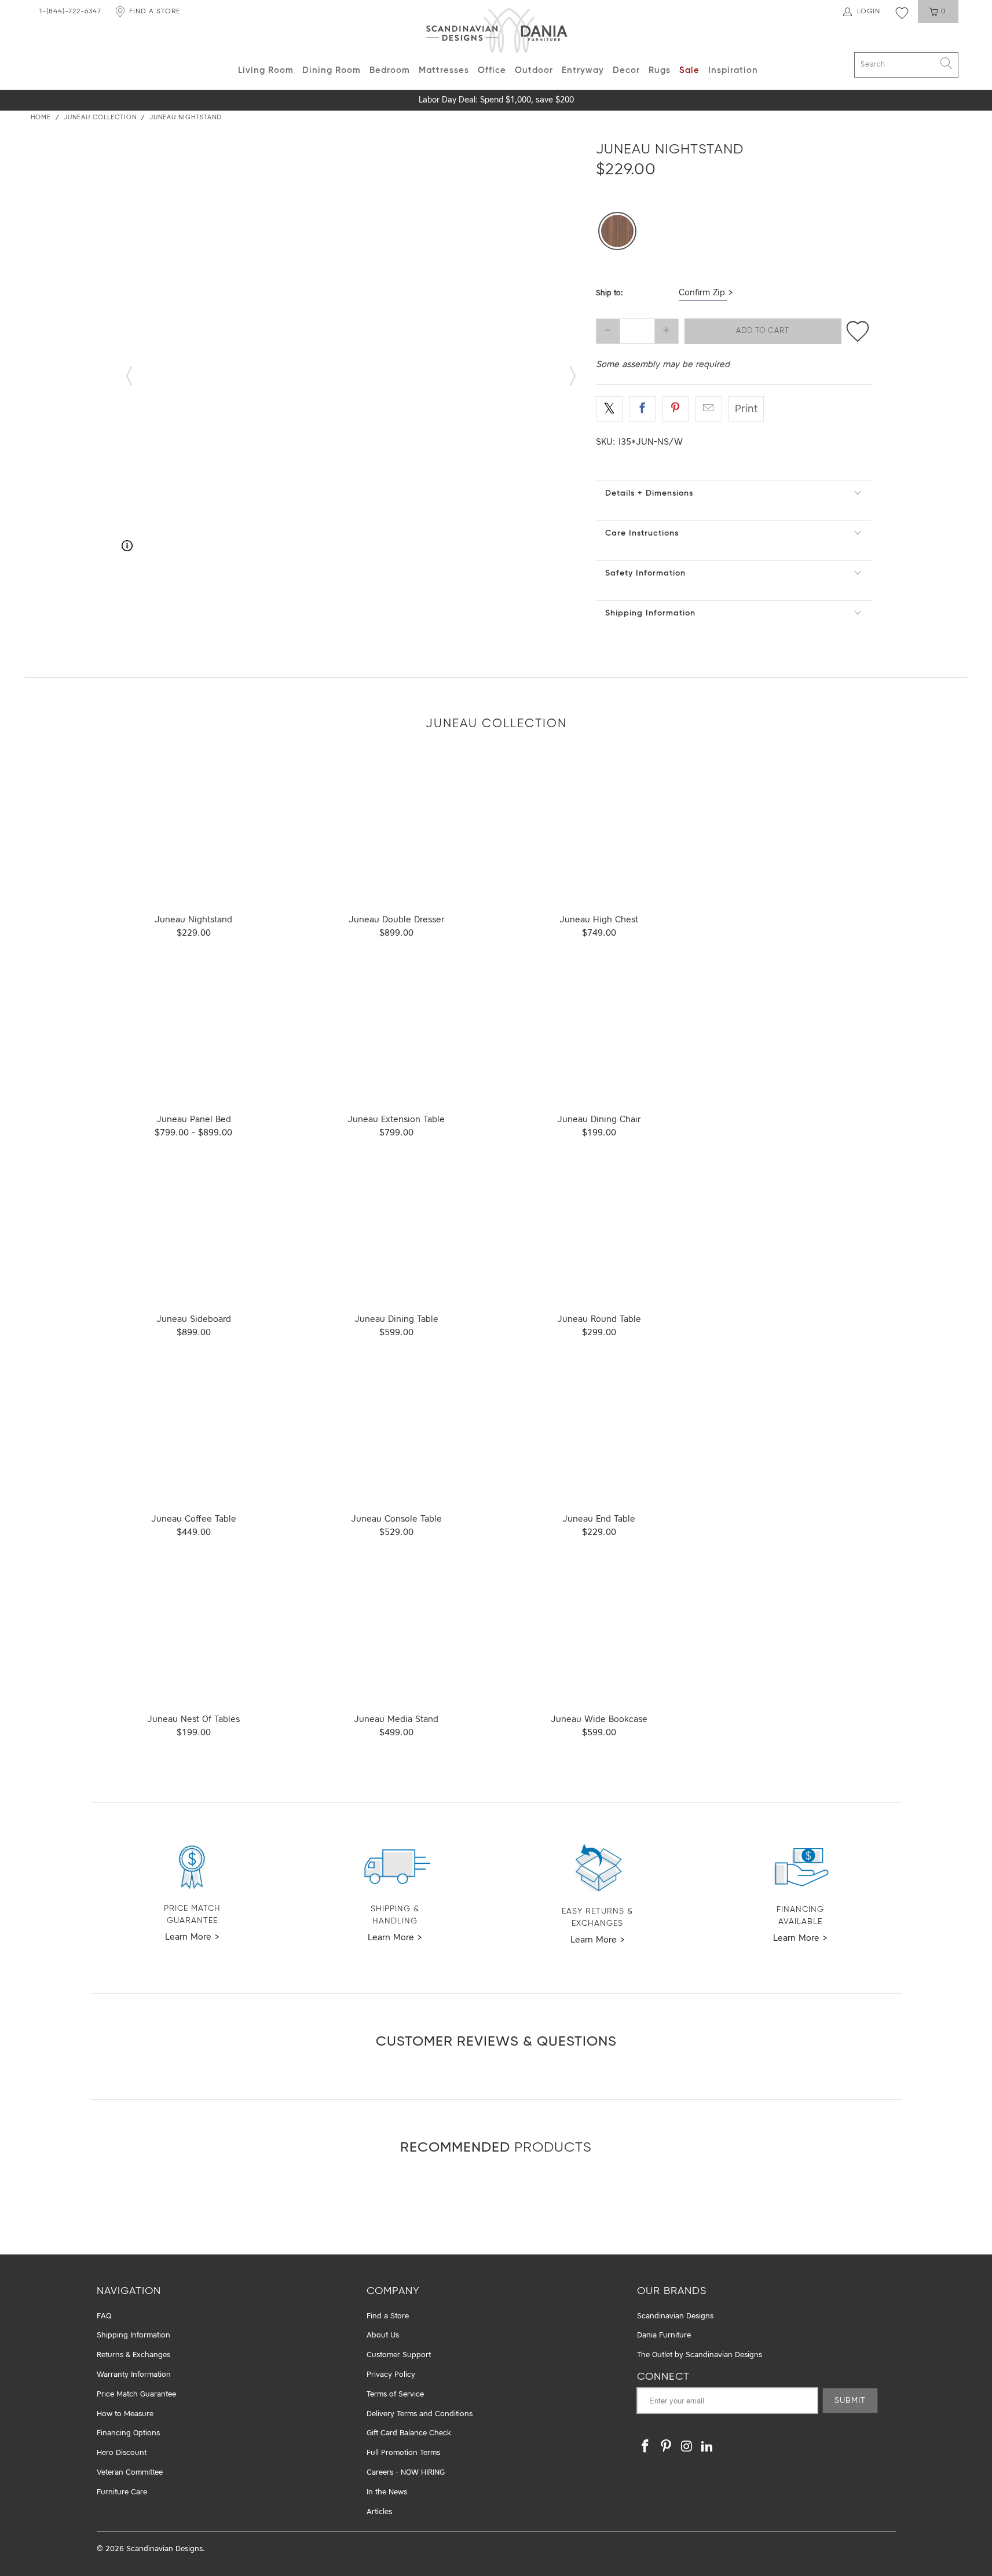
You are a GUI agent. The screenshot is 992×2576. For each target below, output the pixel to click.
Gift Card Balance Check (409, 2433)
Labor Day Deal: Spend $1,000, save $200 (496, 100)
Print (746, 409)
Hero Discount (122, 2453)
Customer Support (399, 2355)
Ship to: (610, 293)
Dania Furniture (664, 2335)
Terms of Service (395, 2394)
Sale (689, 70)
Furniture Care (122, 2492)
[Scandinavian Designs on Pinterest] (667, 2447)
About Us (383, 2335)
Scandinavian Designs (675, 2316)
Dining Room (332, 70)
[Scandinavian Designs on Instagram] (687, 2447)
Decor (626, 70)
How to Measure (125, 2414)
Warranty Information (134, 2375)
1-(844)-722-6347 (70, 12)
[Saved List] (902, 13)
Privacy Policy (391, 2375)
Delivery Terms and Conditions (420, 2414)
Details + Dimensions (649, 493)
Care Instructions (642, 533)
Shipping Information (650, 613)
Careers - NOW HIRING (406, 2473)
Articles (379, 2512)
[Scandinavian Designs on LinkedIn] (708, 2447)
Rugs (660, 70)
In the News (387, 2492)
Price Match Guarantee (136, 2394)
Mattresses (444, 70)
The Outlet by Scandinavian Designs (700, 2355)
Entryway (583, 70)
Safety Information (645, 573)
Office (492, 70)
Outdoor (534, 70)
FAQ (104, 2316)
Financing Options (128, 2433)
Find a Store (388, 2316)
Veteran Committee (130, 2473)
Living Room (266, 70)
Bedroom (390, 70)
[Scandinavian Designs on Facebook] (646, 2447)
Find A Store (155, 12)
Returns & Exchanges (133, 2355)
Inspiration (733, 70)
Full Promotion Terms (403, 2453)
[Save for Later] (858, 331)
